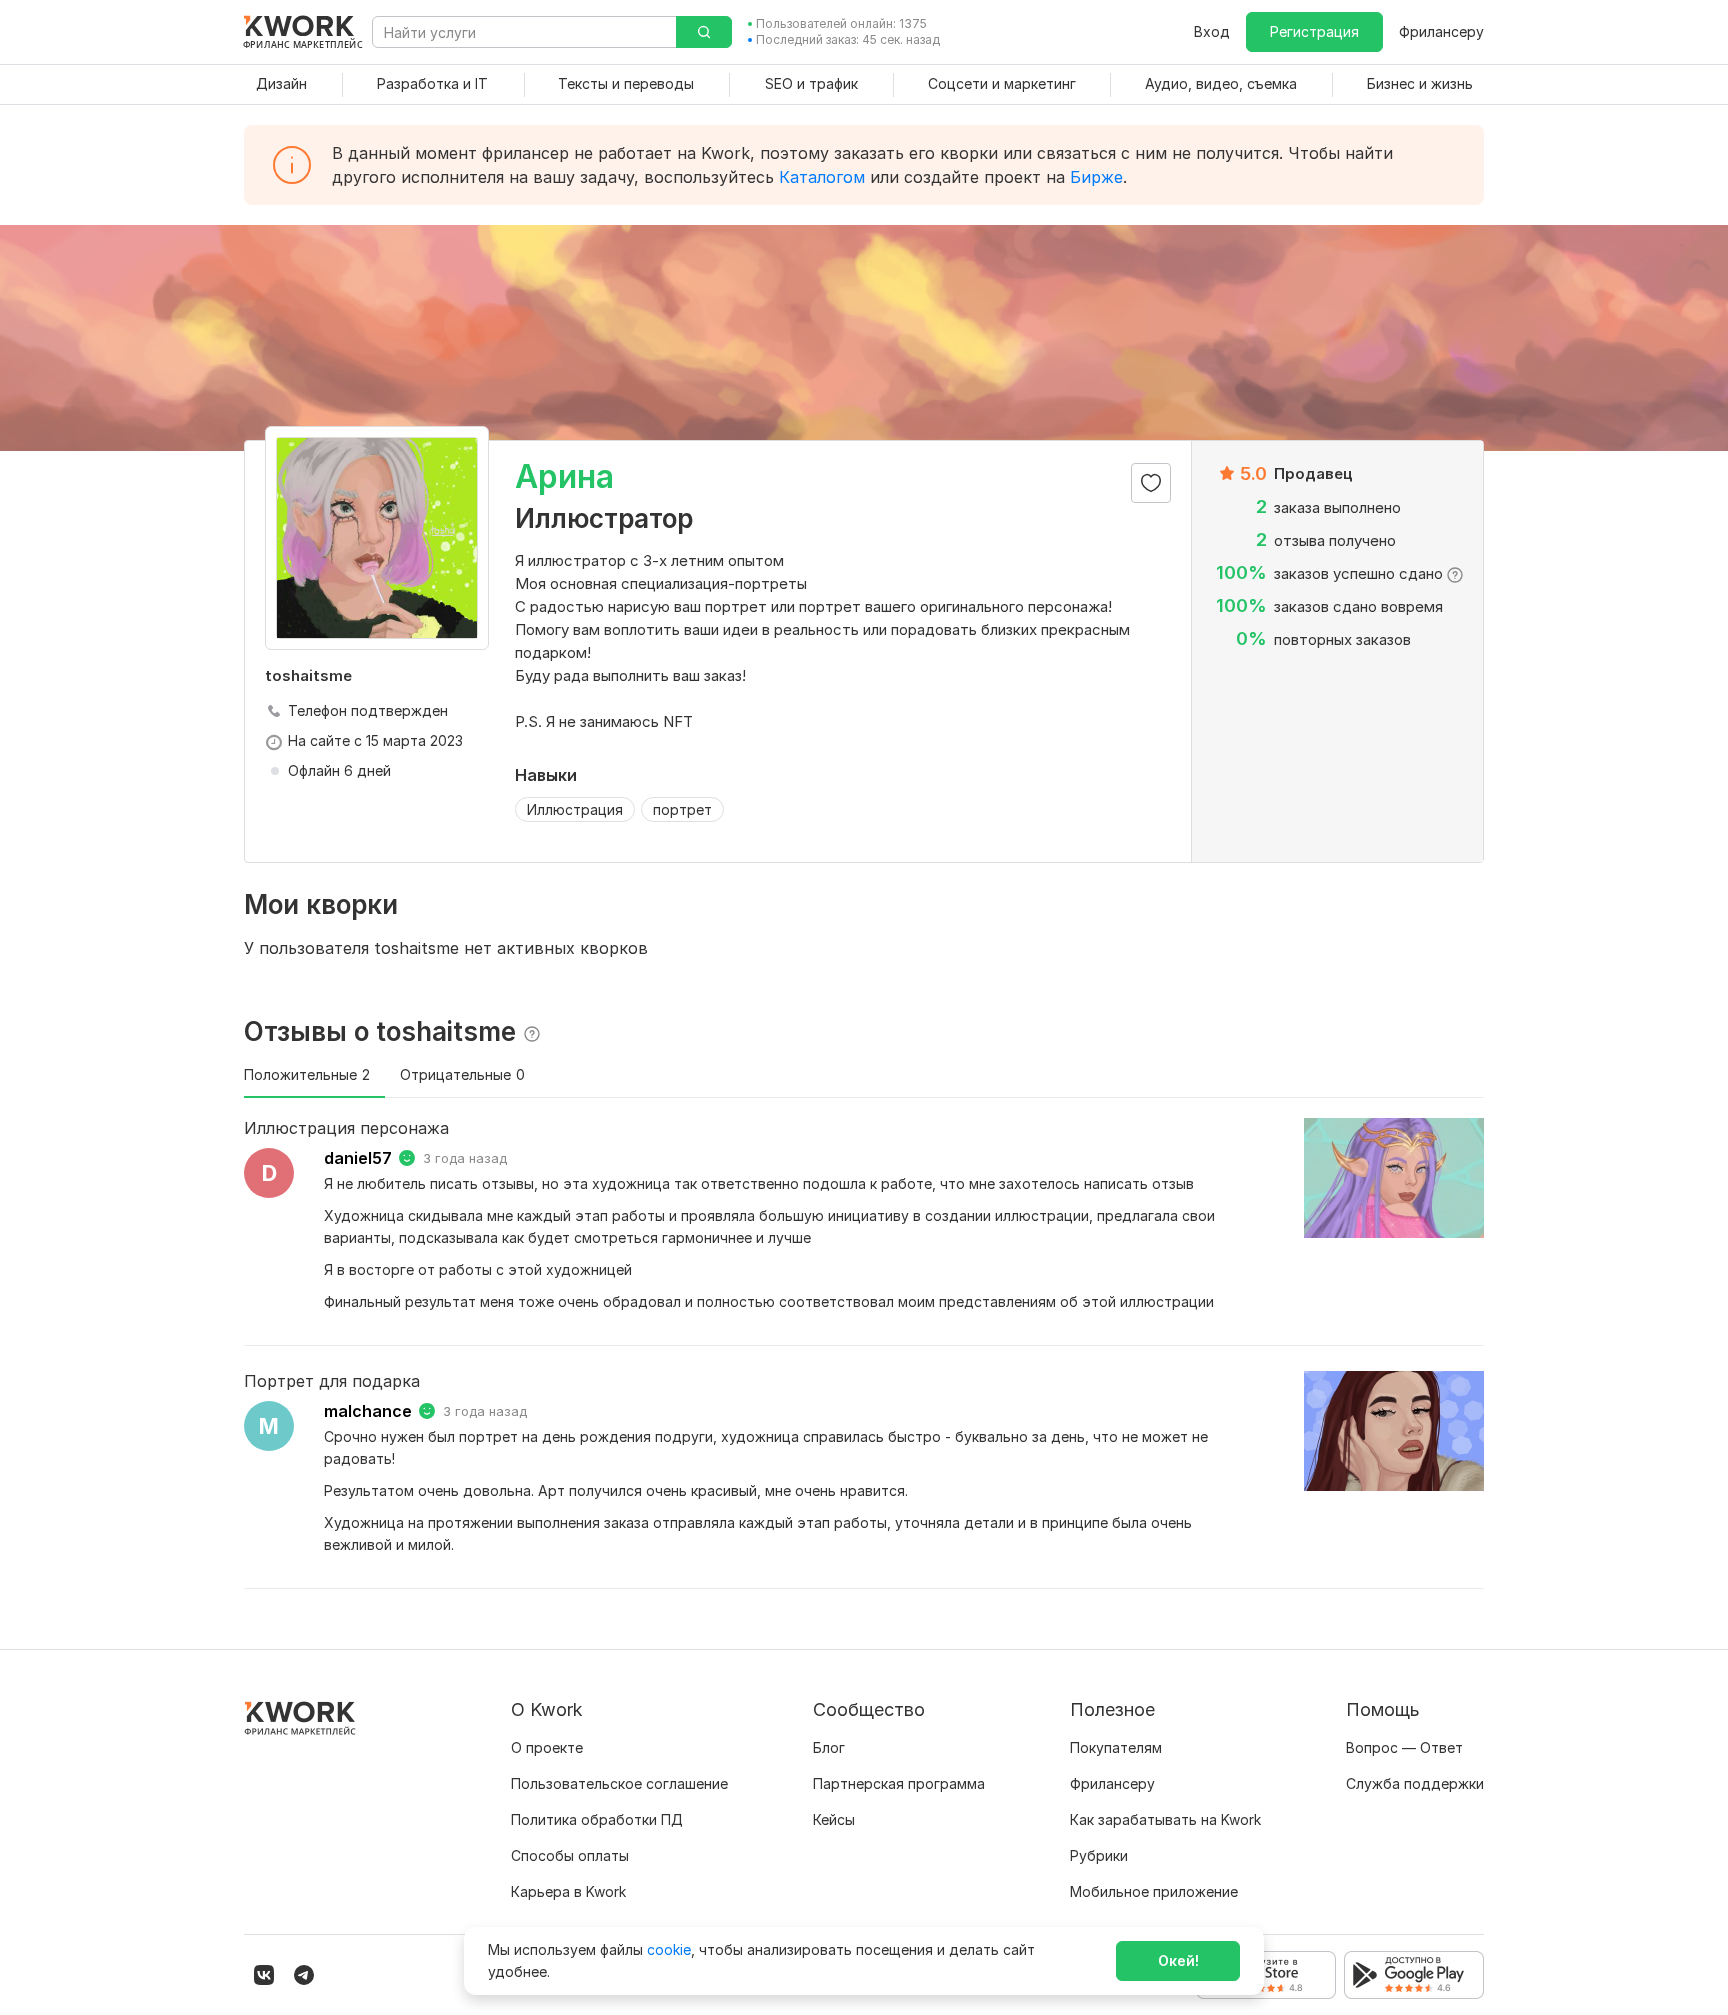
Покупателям (1116, 1747)
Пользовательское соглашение (619, 1783)
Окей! (1178, 1960)
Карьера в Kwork (568, 1891)
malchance (368, 1411)
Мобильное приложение (1154, 1891)
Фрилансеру (1441, 31)
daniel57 (358, 1158)
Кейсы (834, 1819)
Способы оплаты (570, 1855)
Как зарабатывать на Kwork (1165, 1819)
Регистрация (1314, 31)
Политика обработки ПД (597, 1819)
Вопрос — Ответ (1404, 1747)
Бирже (1096, 177)
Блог (829, 1747)
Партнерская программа (899, 1783)
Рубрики (1099, 1855)
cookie (669, 1949)
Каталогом (822, 177)
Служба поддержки (1415, 1783)
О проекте (547, 1747)
